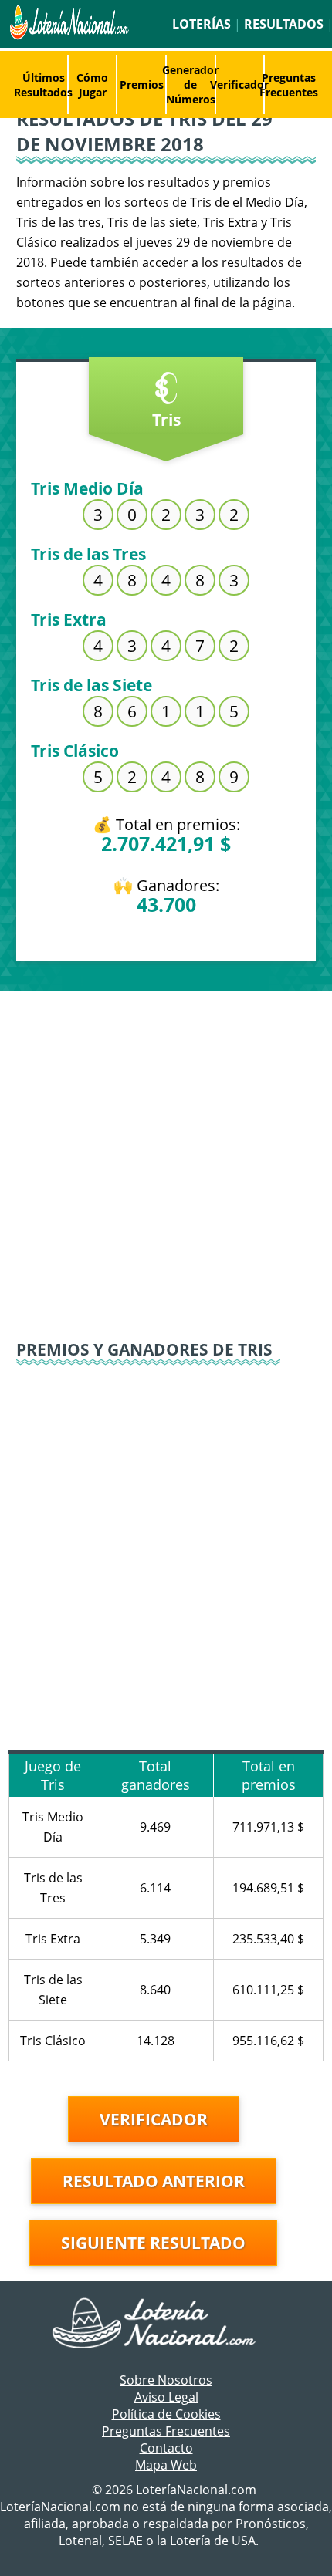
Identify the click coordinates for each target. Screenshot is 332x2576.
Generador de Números (190, 84)
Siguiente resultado (153, 2243)
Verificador (239, 84)
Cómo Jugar (92, 85)
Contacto (166, 2448)
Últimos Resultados (43, 85)
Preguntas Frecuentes (289, 85)
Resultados (284, 24)
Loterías (202, 24)
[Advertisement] (166, 1157)
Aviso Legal (166, 2397)
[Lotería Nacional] (166, 2324)
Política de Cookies (166, 2414)
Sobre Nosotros (166, 2380)
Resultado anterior (154, 2181)
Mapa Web (166, 2465)
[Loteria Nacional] (68, 35)
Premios (142, 84)
